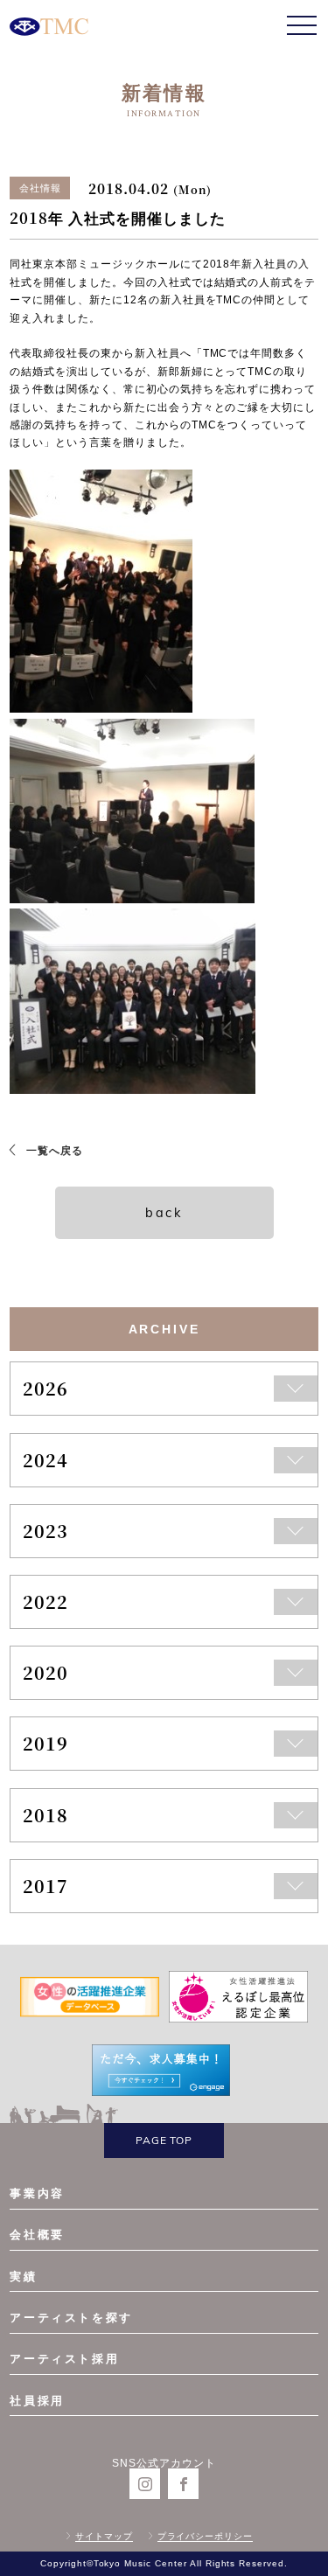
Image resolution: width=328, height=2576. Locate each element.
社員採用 (37, 2401)
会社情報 (40, 188)
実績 (23, 2277)
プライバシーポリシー (206, 2536)
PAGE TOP (164, 2140)
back (164, 1213)
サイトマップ (104, 2536)
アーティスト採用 (64, 2359)
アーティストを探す (71, 2318)
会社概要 (37, 2235)
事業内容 (37, 2193)
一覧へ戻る (55, 1151)
